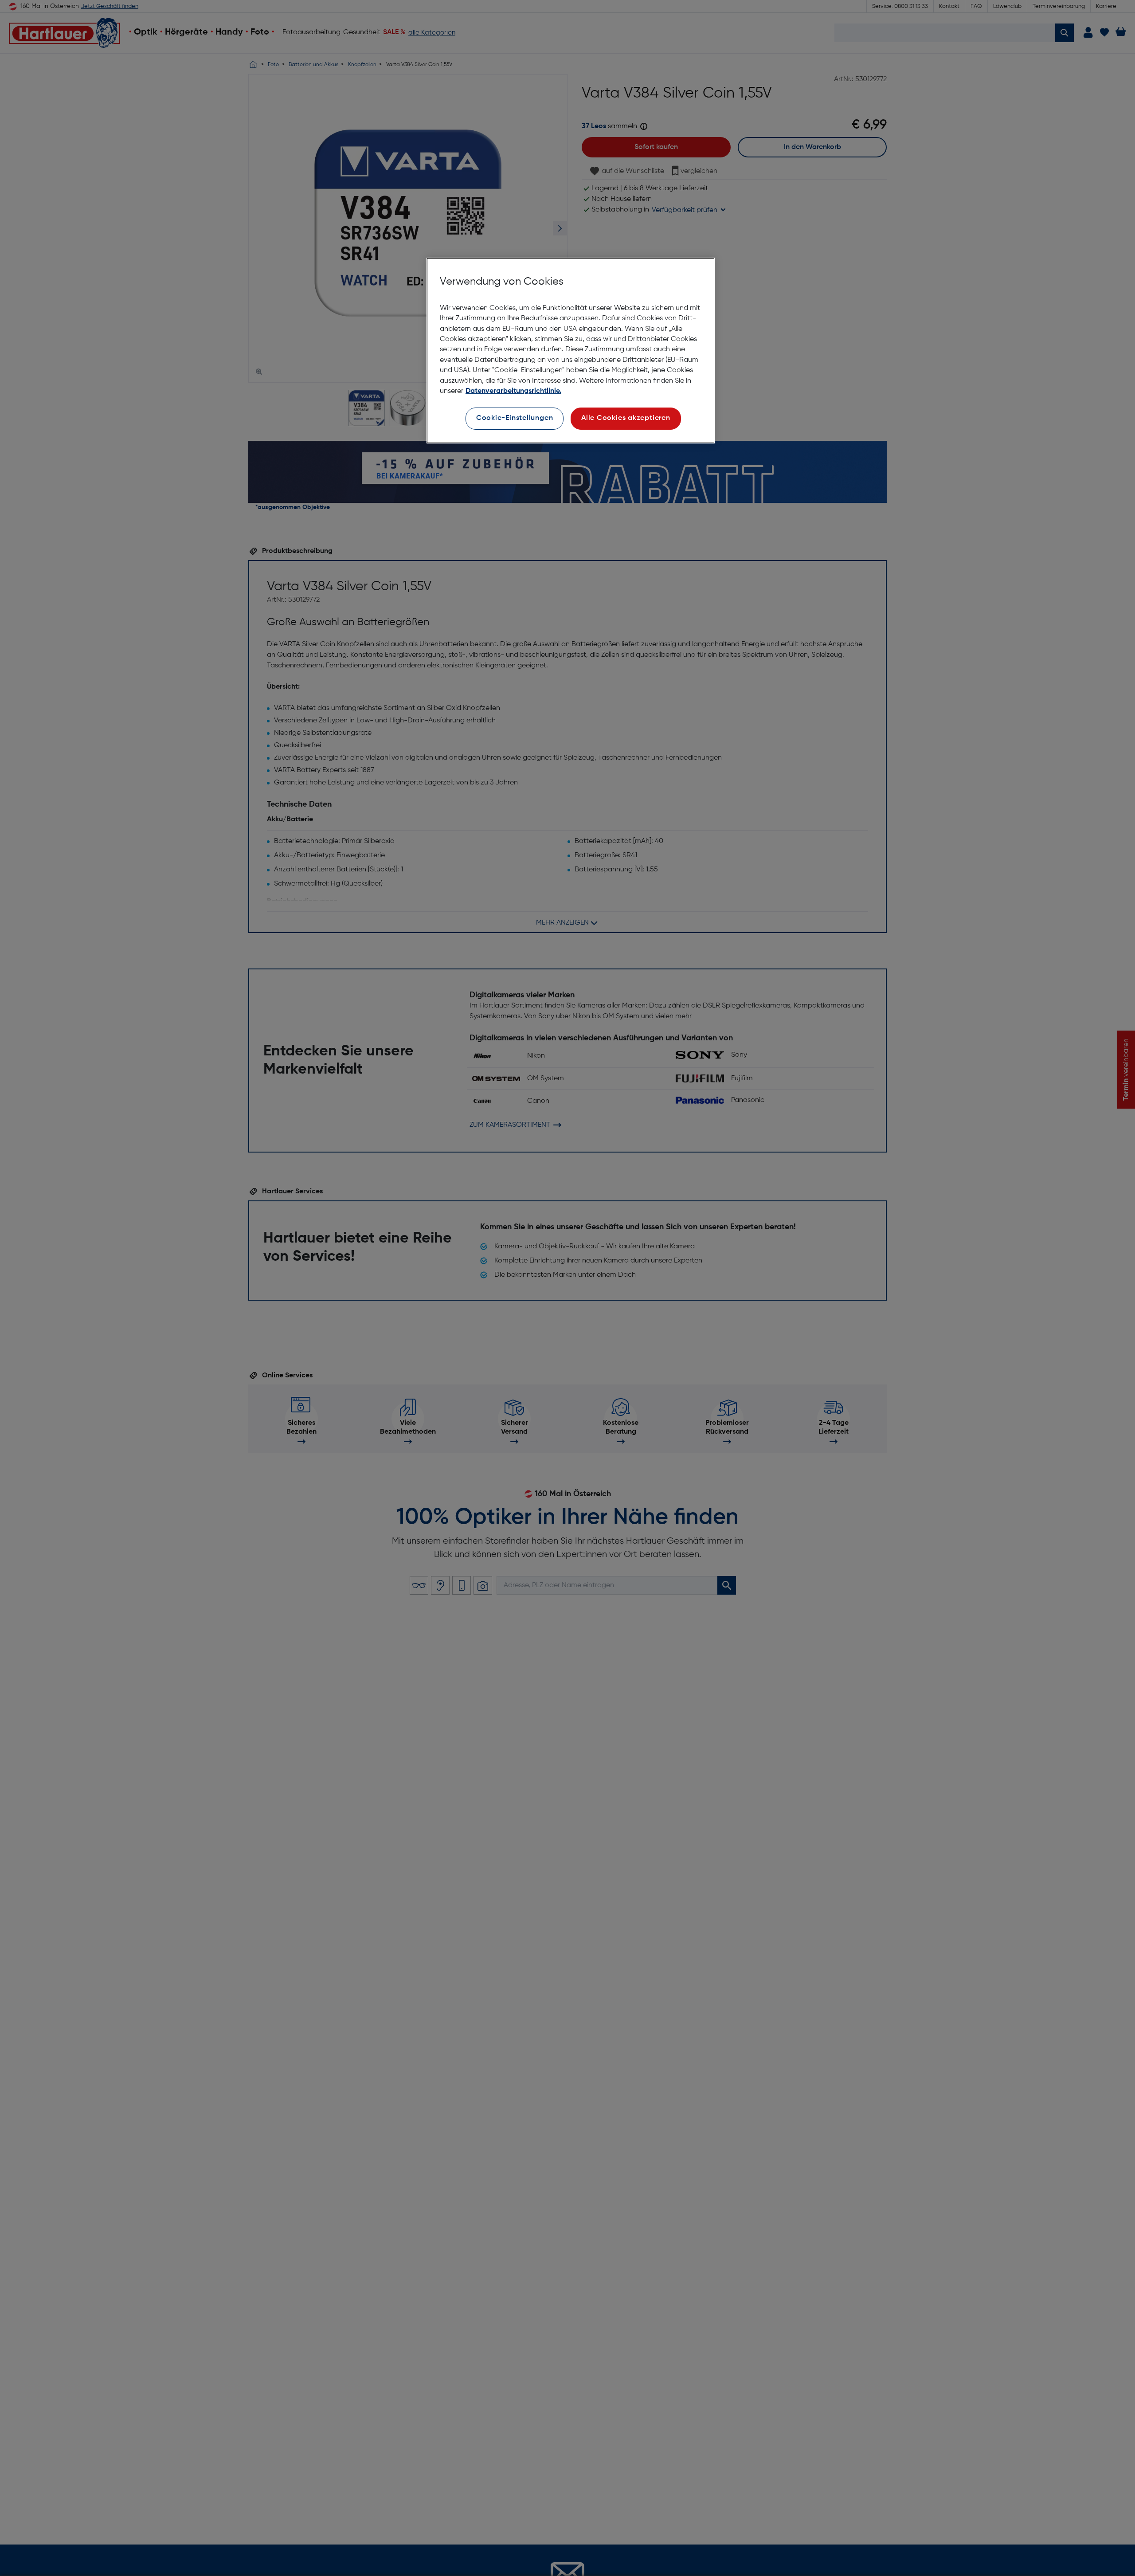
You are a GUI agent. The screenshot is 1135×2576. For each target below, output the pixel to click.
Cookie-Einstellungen (515, 418)
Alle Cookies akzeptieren (626, 418)
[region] (571, 351)
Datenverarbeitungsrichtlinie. (513, 391)
